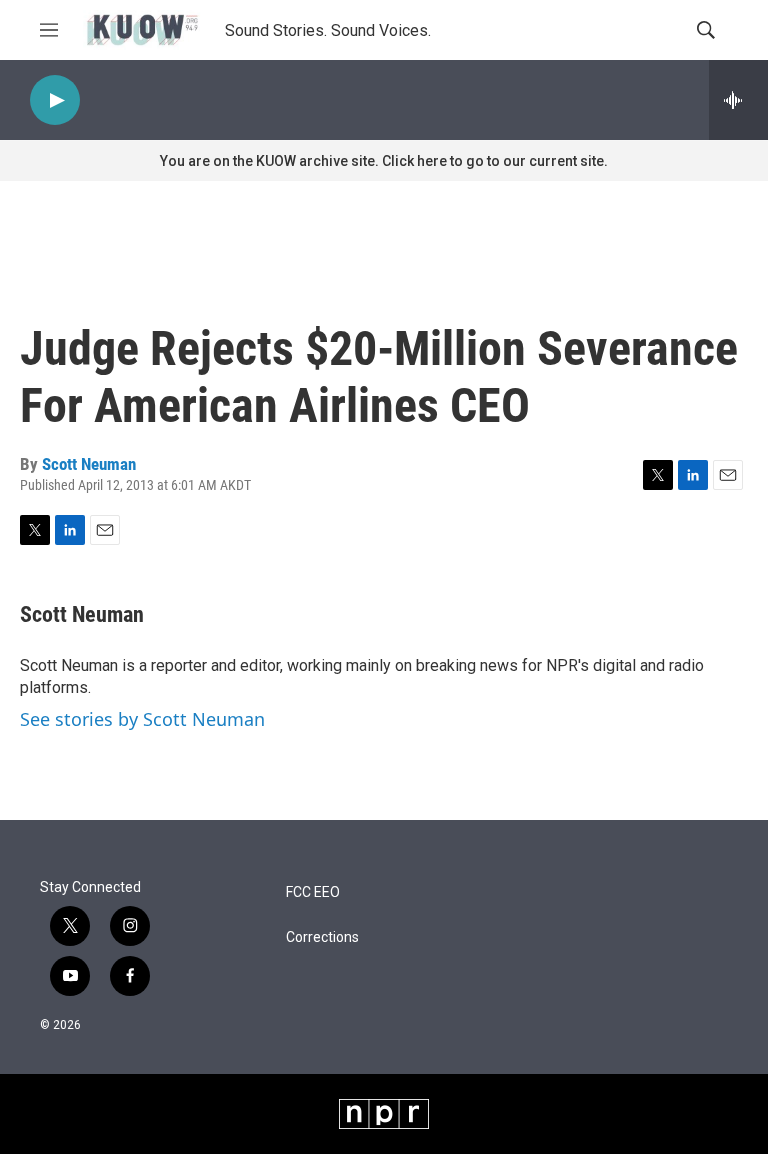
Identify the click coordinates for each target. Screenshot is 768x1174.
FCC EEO (313, 892)
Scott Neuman (89, 464)
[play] (55, 100)
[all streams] (738, 100)
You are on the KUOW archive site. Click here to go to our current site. (384, 161)
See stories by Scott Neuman (142, 719)
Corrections (322, 937)
